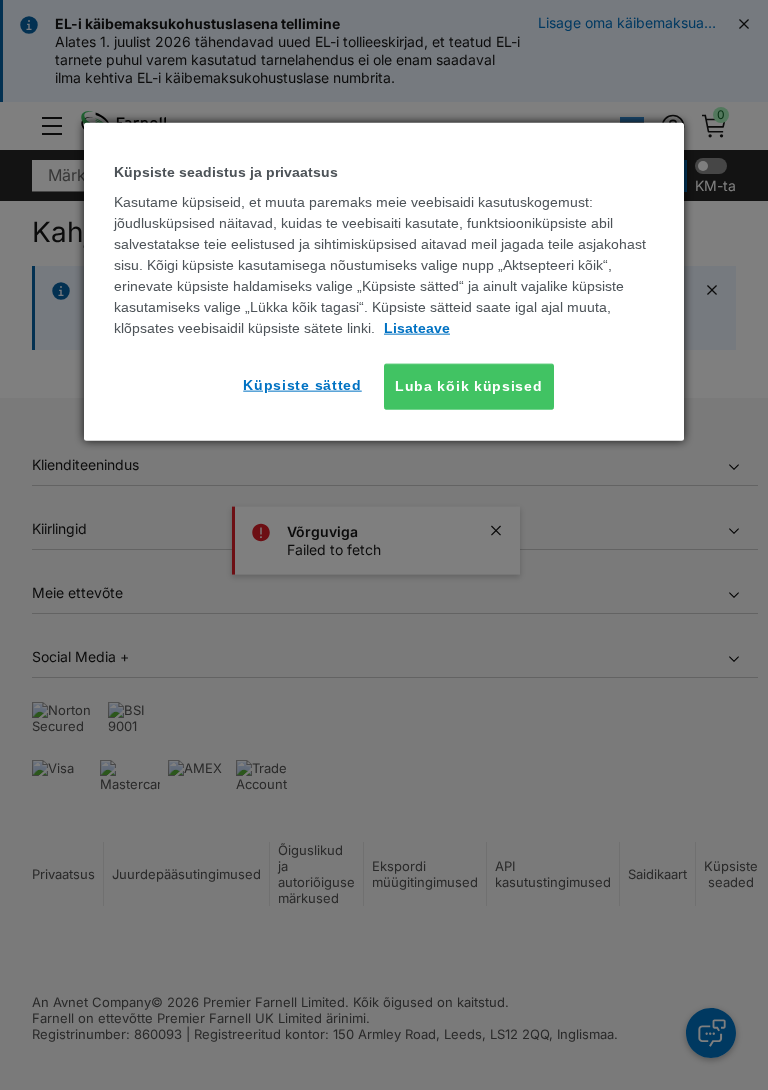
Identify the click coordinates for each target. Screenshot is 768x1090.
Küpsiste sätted (302, 385)
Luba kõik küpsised (469, 386)
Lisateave (417, 328)
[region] (384, 281)
